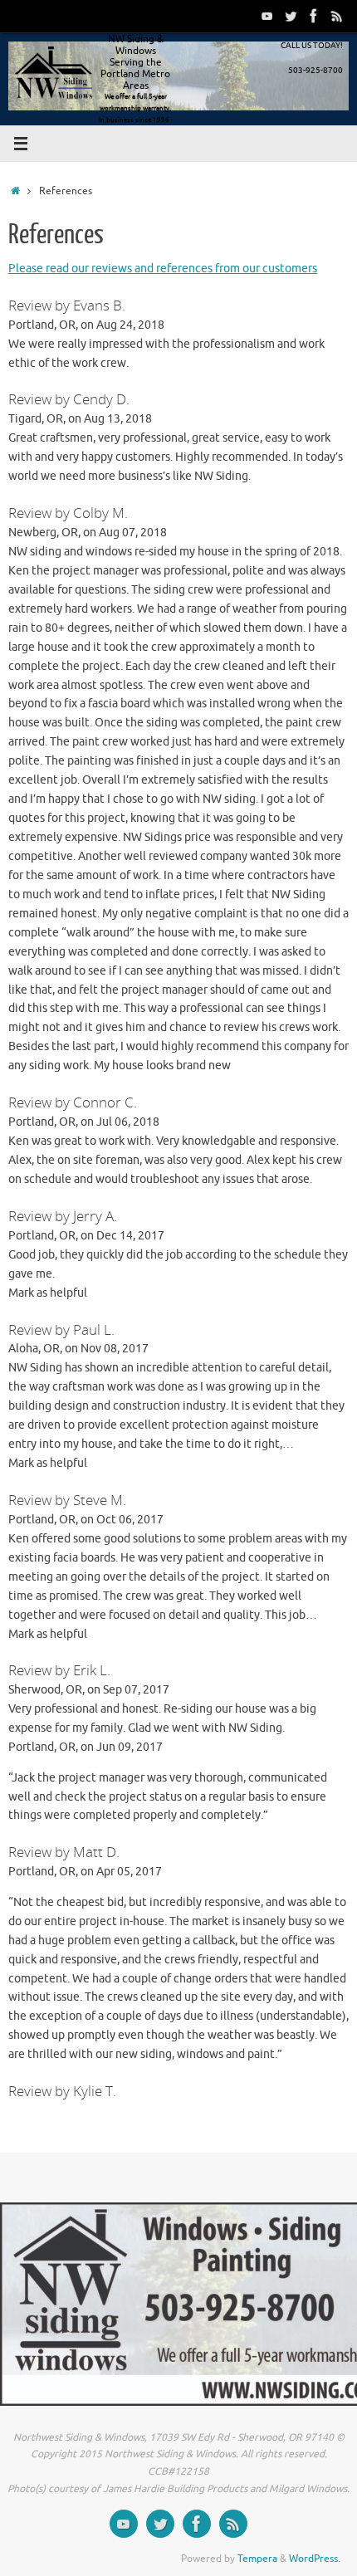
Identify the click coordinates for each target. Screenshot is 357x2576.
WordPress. (315, 2559)
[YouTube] (267, 16)
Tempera (257, 2559)
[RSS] (337, 16)
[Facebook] (314, 16)
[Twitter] (291, 16)
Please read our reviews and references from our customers (163, 269)
